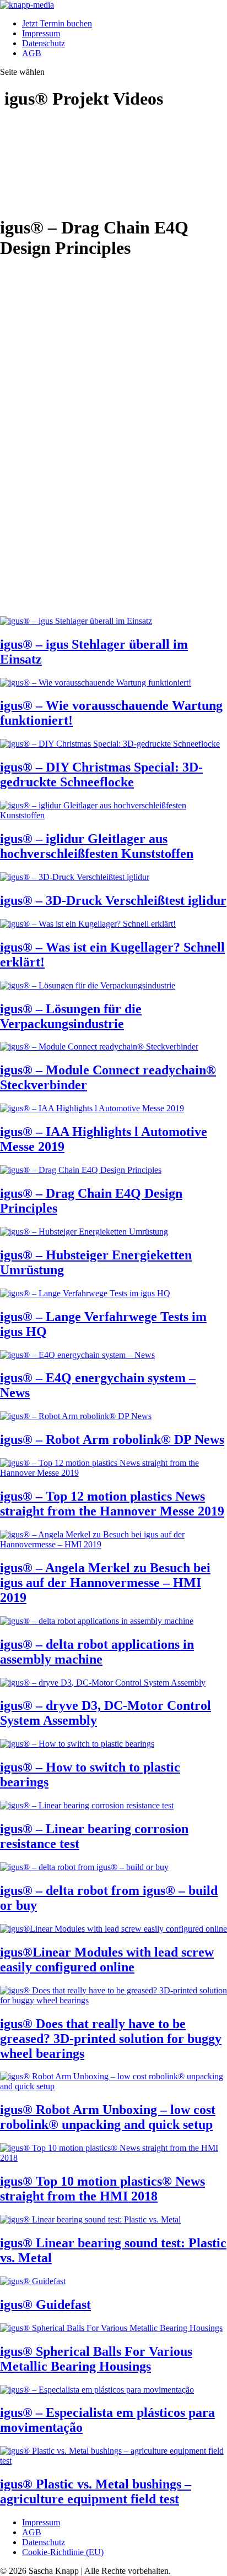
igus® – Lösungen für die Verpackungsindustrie (71, 1016)
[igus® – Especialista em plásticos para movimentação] (97, 2390)
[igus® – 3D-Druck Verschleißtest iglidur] (75, 877)
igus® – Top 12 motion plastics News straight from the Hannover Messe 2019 (112, 1504)
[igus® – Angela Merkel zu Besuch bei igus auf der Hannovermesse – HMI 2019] (113, 1544)
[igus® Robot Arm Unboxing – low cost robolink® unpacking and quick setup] (113, 2086)
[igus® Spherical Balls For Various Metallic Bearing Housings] (111, 2328)
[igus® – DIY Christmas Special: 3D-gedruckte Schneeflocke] (110, 744)
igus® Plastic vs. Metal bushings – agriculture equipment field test (96, 2491)
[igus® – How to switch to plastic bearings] (77, 1744)
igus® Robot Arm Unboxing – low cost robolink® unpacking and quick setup (108, 2117)
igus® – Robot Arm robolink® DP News (112, 1439)
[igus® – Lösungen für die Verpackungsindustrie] (88, 985)
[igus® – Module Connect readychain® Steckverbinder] (99, 1047)
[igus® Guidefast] (33, 2281)
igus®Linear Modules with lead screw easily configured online (107, 1960)
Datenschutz (44, 43)
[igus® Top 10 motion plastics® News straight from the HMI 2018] (113, 2158)
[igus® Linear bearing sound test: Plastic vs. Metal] (90, 2219)
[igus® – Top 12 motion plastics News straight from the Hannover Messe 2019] (113, 1473)
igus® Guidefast (45, 2305)
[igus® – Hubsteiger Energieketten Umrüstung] (84, 1232)
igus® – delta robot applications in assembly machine (97, 1652)
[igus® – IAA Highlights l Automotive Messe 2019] (92, 1108)
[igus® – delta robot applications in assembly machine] (97, 1621)
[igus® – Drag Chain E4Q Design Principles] (81, 1170)
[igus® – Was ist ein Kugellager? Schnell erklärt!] (88, 924)
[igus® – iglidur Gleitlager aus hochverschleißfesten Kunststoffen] (113, 815)
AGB (32, 53)
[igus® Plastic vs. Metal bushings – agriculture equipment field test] (113, 2461)
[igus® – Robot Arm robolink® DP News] (76, 1416)
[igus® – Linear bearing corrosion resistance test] (87, 1805)
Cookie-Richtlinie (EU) (63, 2552)
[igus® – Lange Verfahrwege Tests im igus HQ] (85, 1293)
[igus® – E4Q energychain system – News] (77, 1355)
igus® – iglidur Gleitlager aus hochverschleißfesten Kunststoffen (97, 846)
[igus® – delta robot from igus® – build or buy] (84, 1867)
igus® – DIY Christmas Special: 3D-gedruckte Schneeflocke (101, 775)
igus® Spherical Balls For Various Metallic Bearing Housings (96, 2359)
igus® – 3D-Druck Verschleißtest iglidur (113, 900)
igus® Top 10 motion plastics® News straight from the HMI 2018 (102, 2189)
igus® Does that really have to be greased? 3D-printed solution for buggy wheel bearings (111, 2039)
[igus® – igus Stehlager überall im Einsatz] (76, 621)
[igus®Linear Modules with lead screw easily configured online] (113, 1929)
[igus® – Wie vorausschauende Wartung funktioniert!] (96, 683)
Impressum (41, 33)
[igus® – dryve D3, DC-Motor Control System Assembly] (103, 1683)
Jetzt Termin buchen (57, 23)
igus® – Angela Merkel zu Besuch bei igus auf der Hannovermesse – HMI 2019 (105, 1583)
